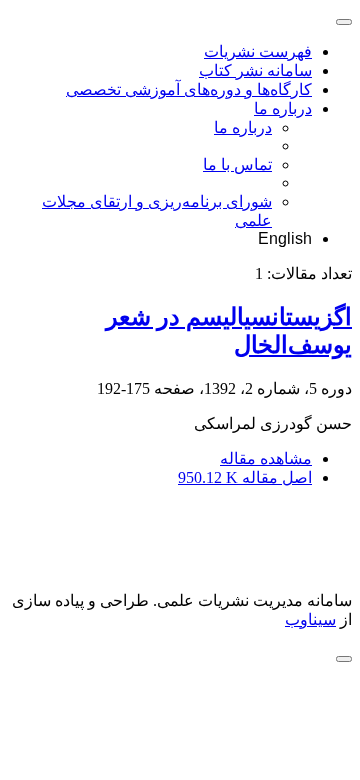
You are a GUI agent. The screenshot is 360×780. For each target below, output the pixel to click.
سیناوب (310, 619)
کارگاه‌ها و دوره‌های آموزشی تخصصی (189, 89)
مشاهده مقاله (266, 458)
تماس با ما (237, 164)
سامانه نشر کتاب (255, 70)
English (285, 238)
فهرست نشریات (258, 51)
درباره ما (283, 108)
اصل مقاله (245, 477)
